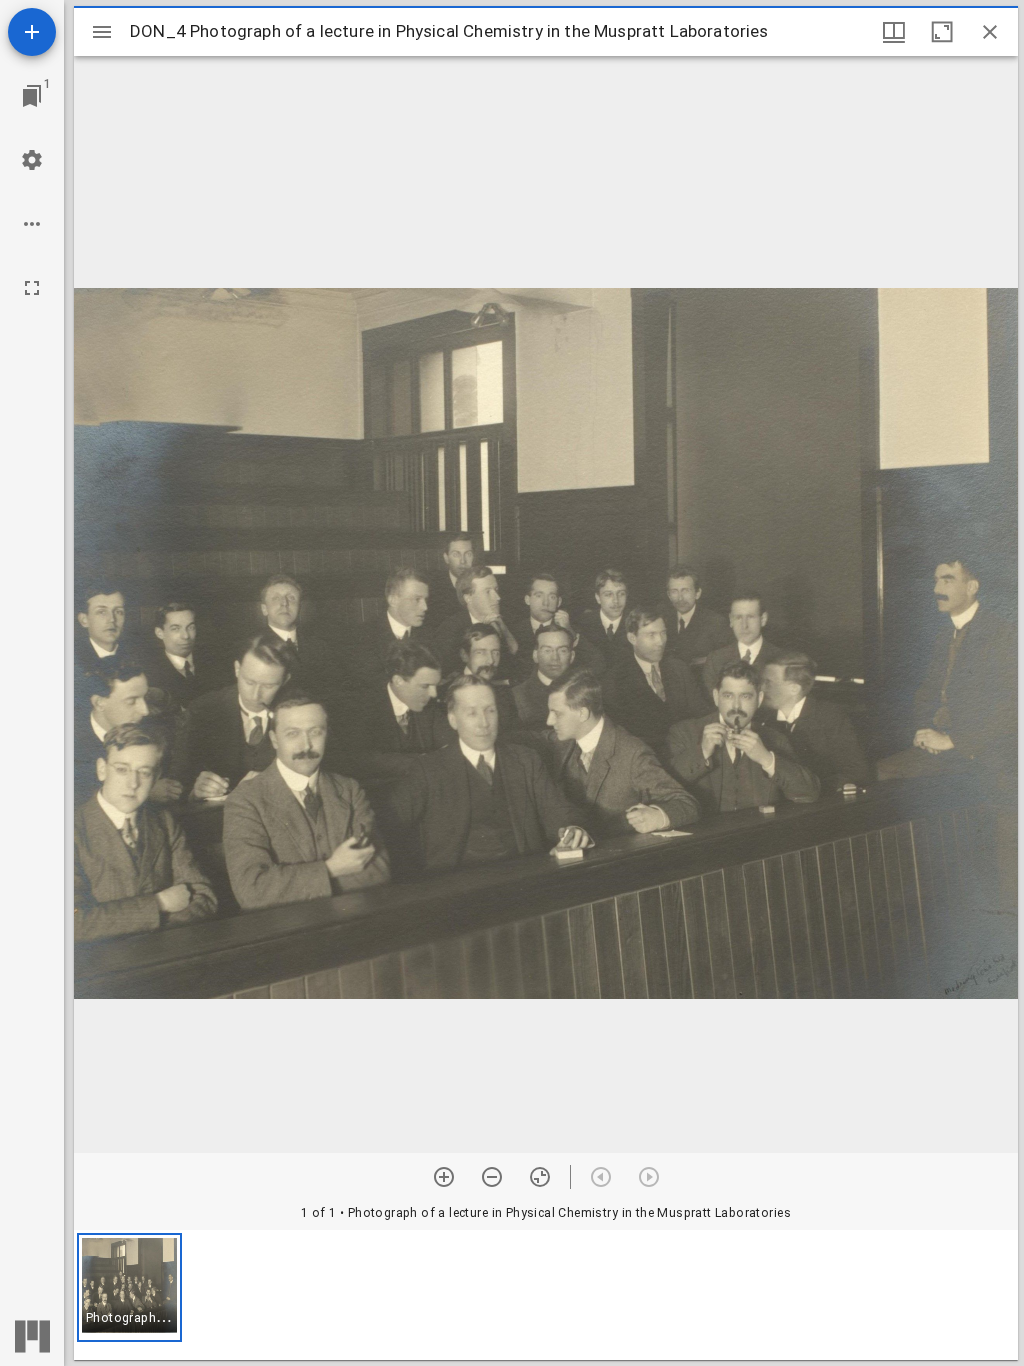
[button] (129, 1287)
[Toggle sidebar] (102, 32)
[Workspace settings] (32, 160)
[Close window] (990, 32)
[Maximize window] (942, 32)
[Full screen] (32, 288)
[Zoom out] (492, 1177)
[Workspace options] (32, 224)
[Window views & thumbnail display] (894, 32)
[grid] (546, 1295)
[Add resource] (32, 32)
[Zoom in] (444, 1177)
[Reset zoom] (540, 1177)
